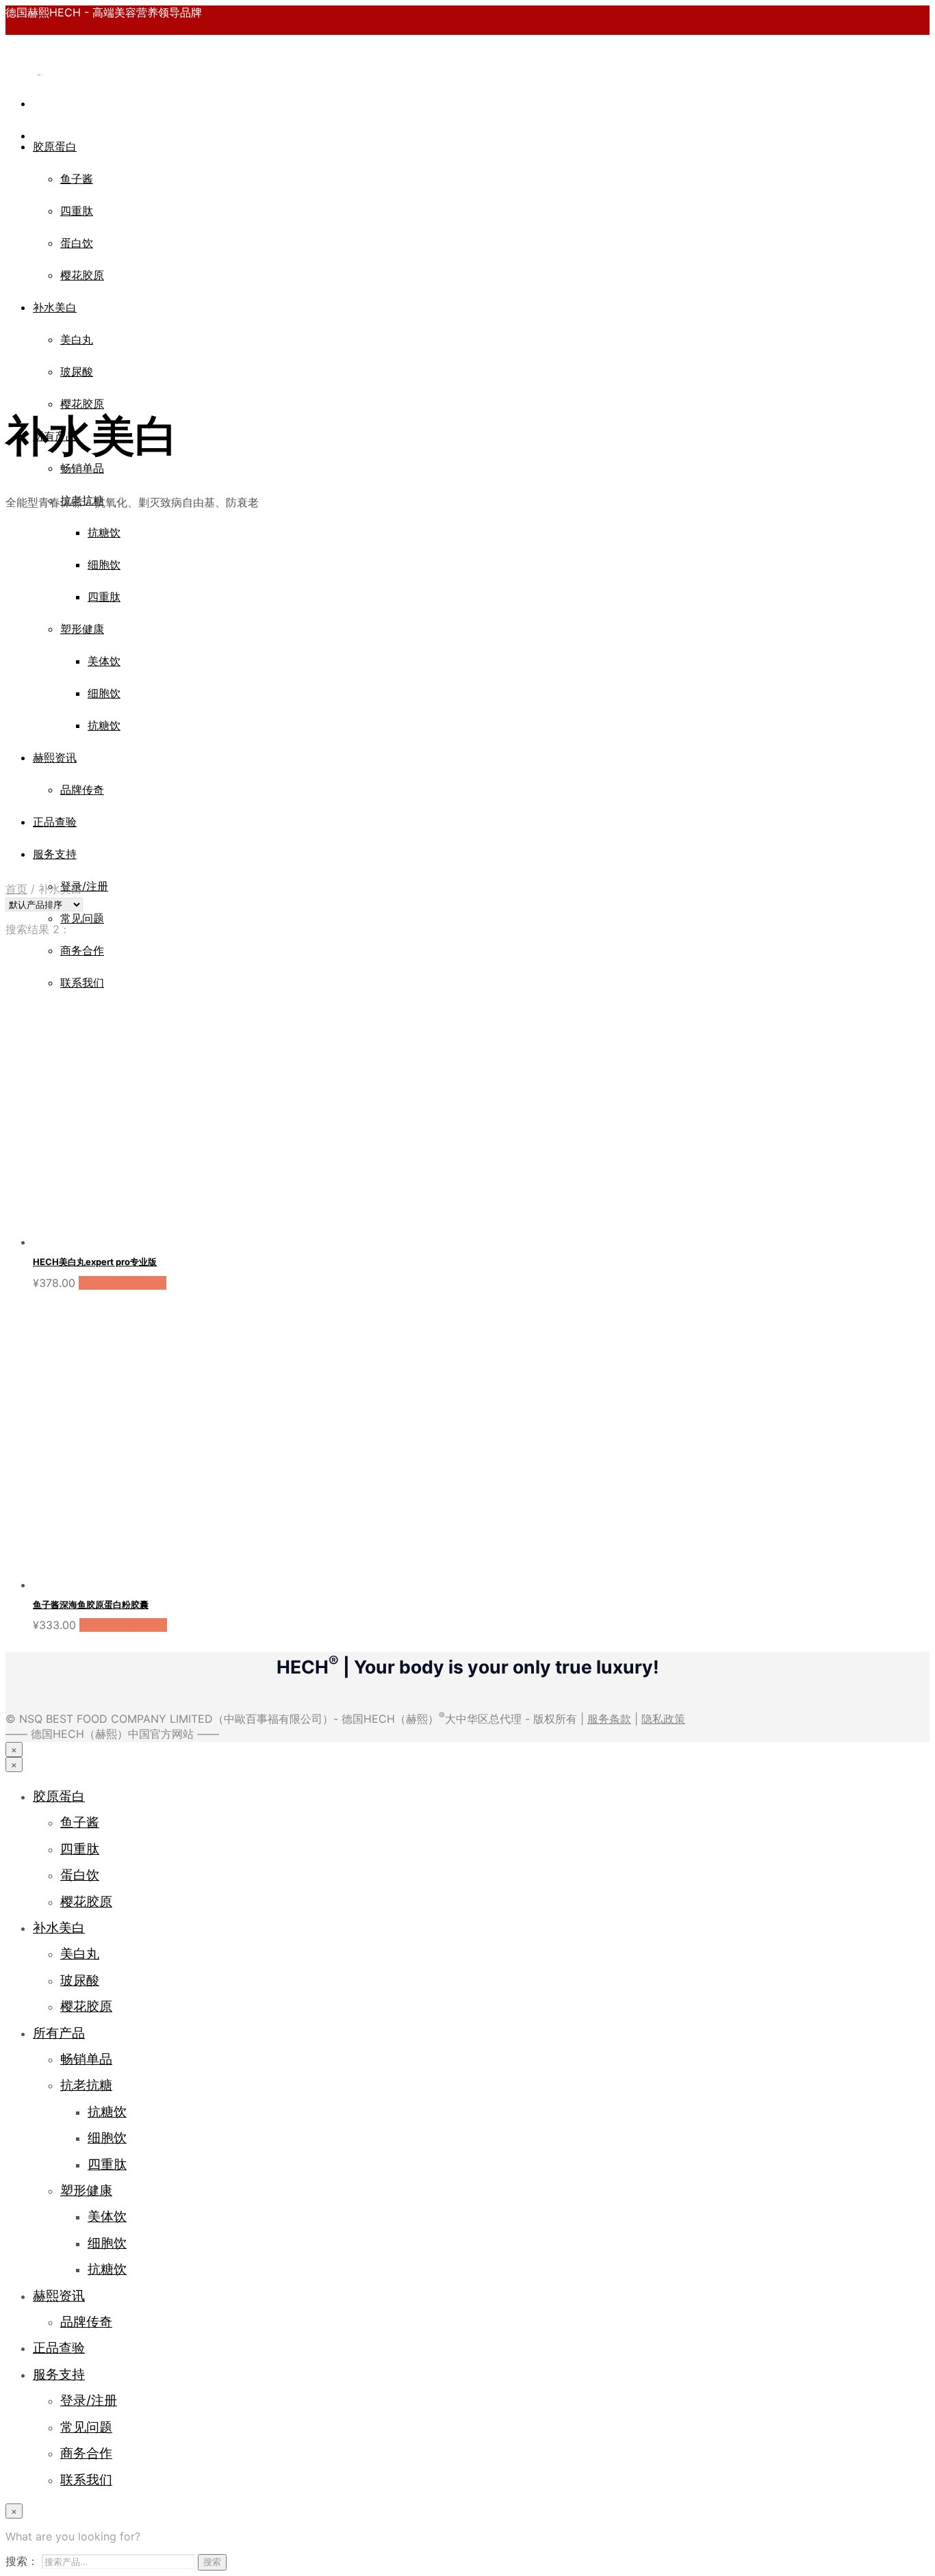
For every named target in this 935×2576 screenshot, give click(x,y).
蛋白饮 (77, 243)
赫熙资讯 (59, 2295)
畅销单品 (82, 468)
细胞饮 (107, 2137)
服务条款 (609, 1719)
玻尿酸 (77, 372)
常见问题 (82, 918)
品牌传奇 (86, 2321)
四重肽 (77, 211)
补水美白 (55, 307)
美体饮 (107, 2216)
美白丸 (77, 339)
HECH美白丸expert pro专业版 (95, 1262)
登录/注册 (84, 886)
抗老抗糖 (86, 2085)
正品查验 (59, 2347)
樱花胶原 (82, 275)
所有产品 (59, 2033)
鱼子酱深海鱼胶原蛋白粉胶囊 (91, 1604)
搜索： (22, 2561)
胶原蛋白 (55, 146)
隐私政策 (663, 1719)
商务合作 (86, 2453)
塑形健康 (86, 2190)
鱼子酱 (77, 179)
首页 (16, 889)
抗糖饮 (107, 2111)
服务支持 (59, 2374)
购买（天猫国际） (123, 1283)
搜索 (212, 2562)
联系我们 (86, 2480)
